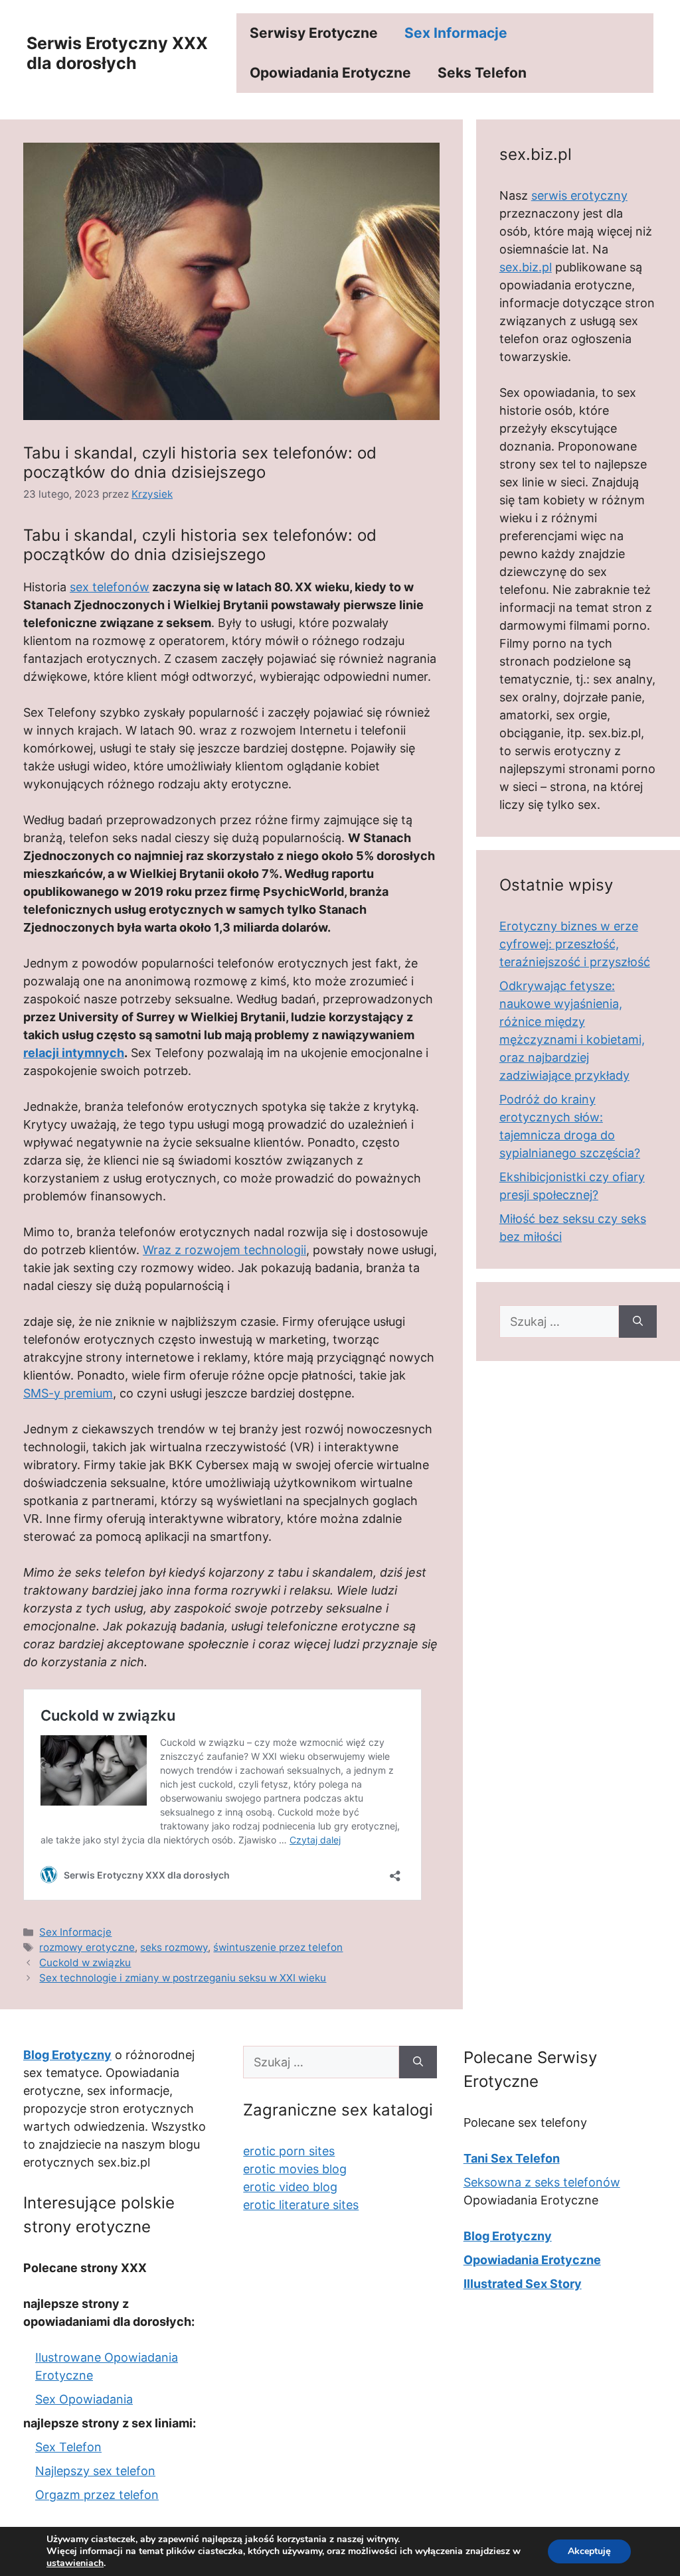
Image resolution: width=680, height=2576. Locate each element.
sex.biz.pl (526, 267)
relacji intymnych (74, 1053)
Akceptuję (589, 2551)
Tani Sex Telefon (512, 2158)
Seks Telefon (482, 73)
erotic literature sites (301, 2205)
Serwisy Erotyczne (314, 33)
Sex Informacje (456, 33)
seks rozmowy (174, 1947)
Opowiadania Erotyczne (330, 73)
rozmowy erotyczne (87, 1947)
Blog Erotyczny (508, 2236)
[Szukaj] (638, 1322)
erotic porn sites (289, 2151)
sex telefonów (110, 587)
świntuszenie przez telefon (278, 1947)
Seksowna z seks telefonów (542, 2182)
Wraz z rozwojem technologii (224, 1250)
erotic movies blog (295, 2169)
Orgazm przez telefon (97, 2495)
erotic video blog (290, 2187)
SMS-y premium (68, 1393)
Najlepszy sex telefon (95, 2471)
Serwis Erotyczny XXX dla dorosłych (117, 53)
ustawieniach (75, 2563)
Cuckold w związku (85, 1963)
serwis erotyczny (579, 195)
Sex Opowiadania (84, 2399)
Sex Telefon (68, 2447)
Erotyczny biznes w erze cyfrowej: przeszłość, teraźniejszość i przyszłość (575, 944)
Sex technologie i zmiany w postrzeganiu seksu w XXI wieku (183, 1978)
